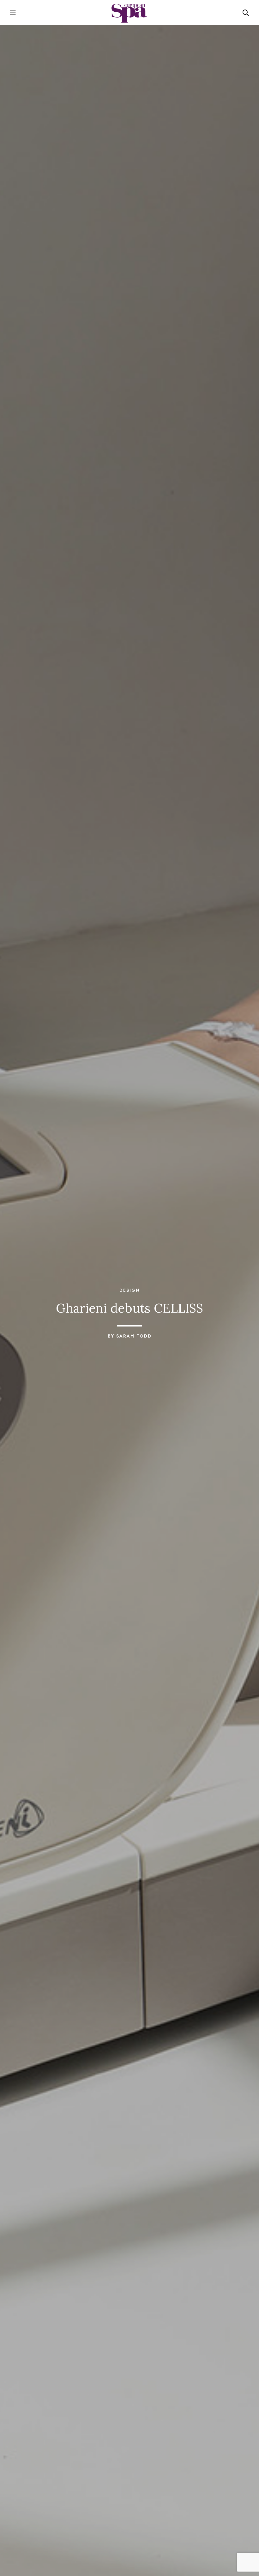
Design (130, 1290)
